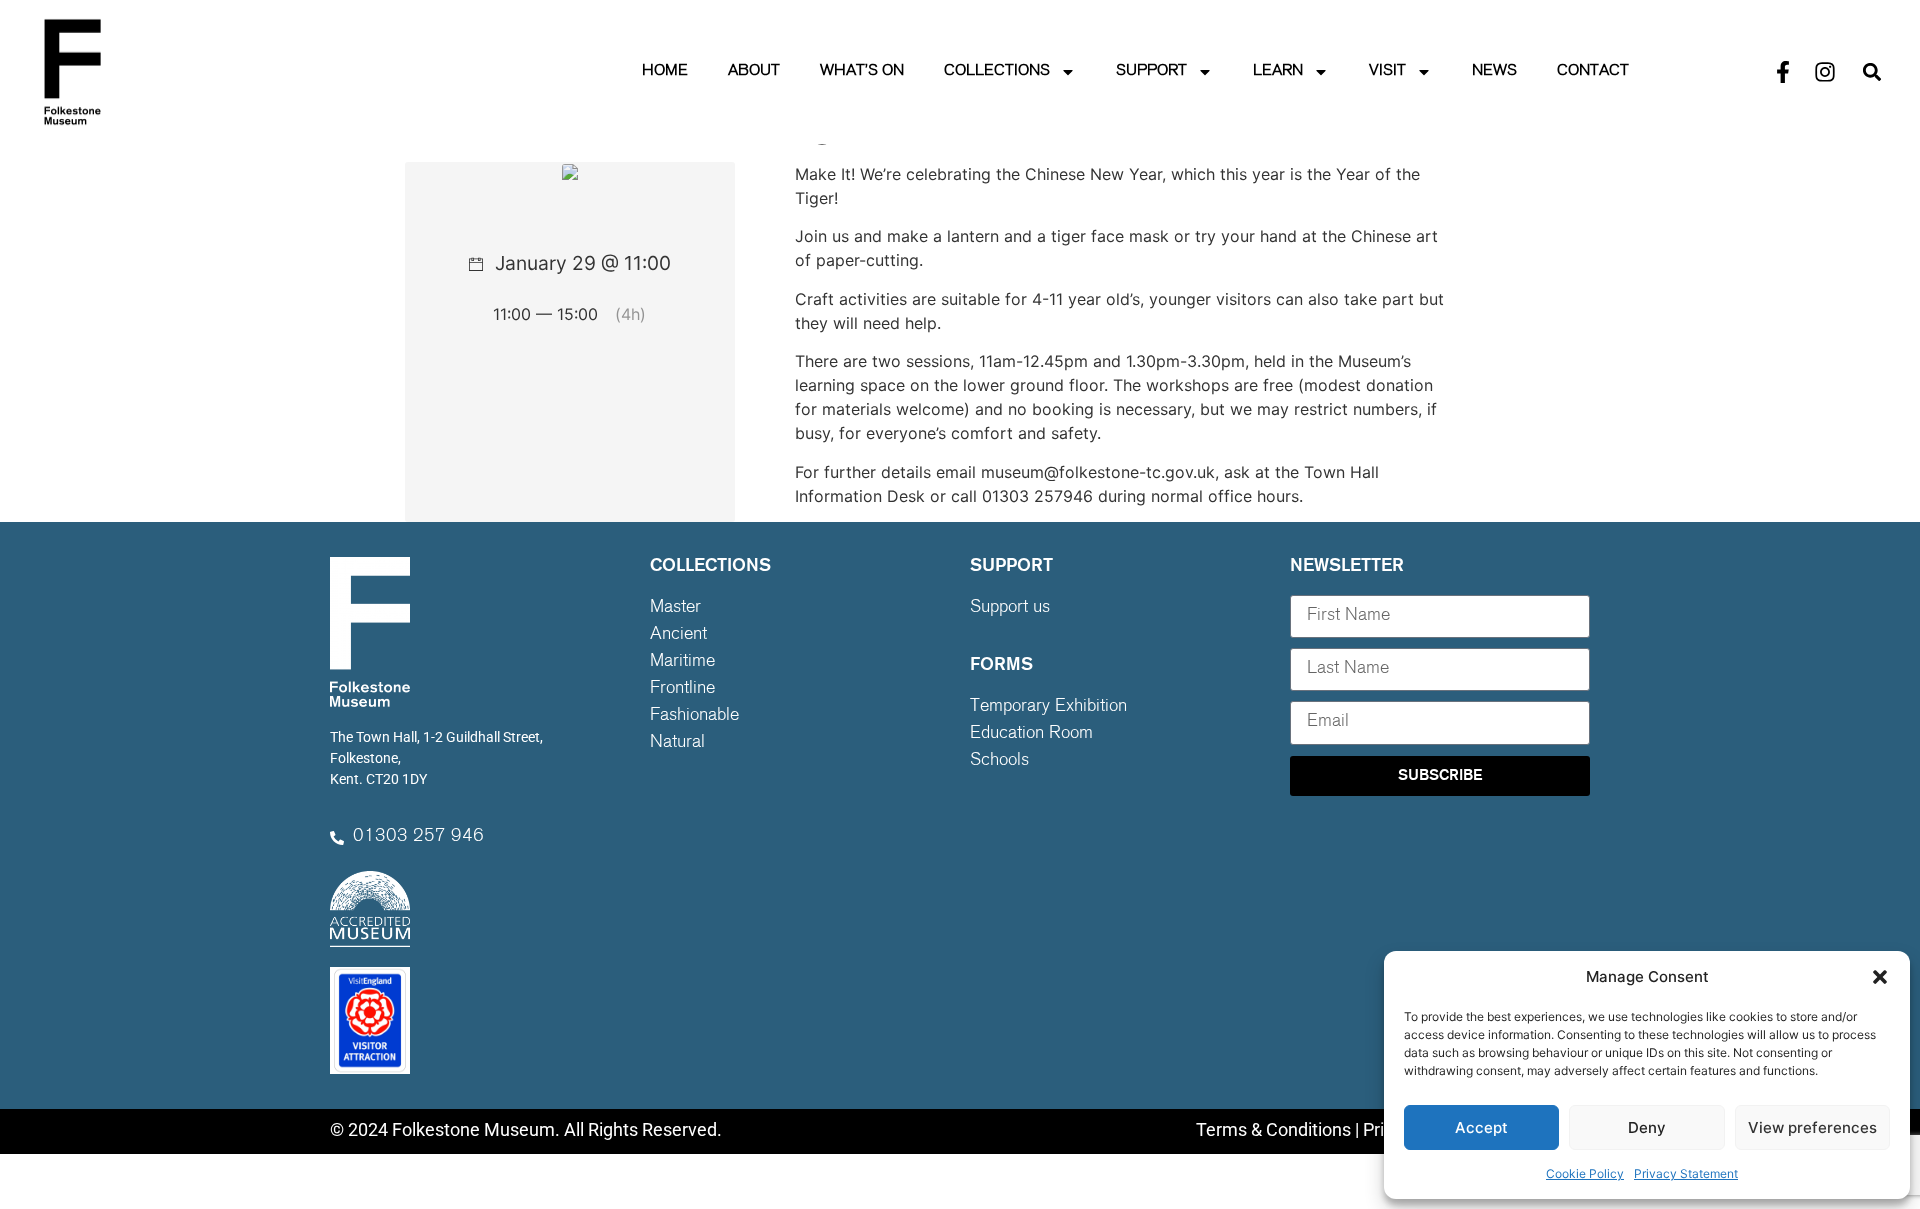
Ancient (678, 635)
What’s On (862, 71)
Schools (999, 761)
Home (665, 71)
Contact (1593, 71)
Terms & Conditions (1273, 1129)
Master (675, 608)
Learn (1278, 71)
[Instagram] (1825, 72)
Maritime (682, 662)
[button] (1880, 977)
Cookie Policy (1585, 1173)
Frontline (682, 689)
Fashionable (694, 716)
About (754, 71)
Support (1151, 71)
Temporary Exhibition (1048, 707)
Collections (997, 71)
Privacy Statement (1686, 1173)
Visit (1387, 71)
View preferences (1812, 1127)
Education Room (1031, 734)
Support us (1010, 608)
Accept (1481, 1127)
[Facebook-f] (1783, 72)
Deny (1647, 1127)
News (1494, 71)
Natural (677, 743)
